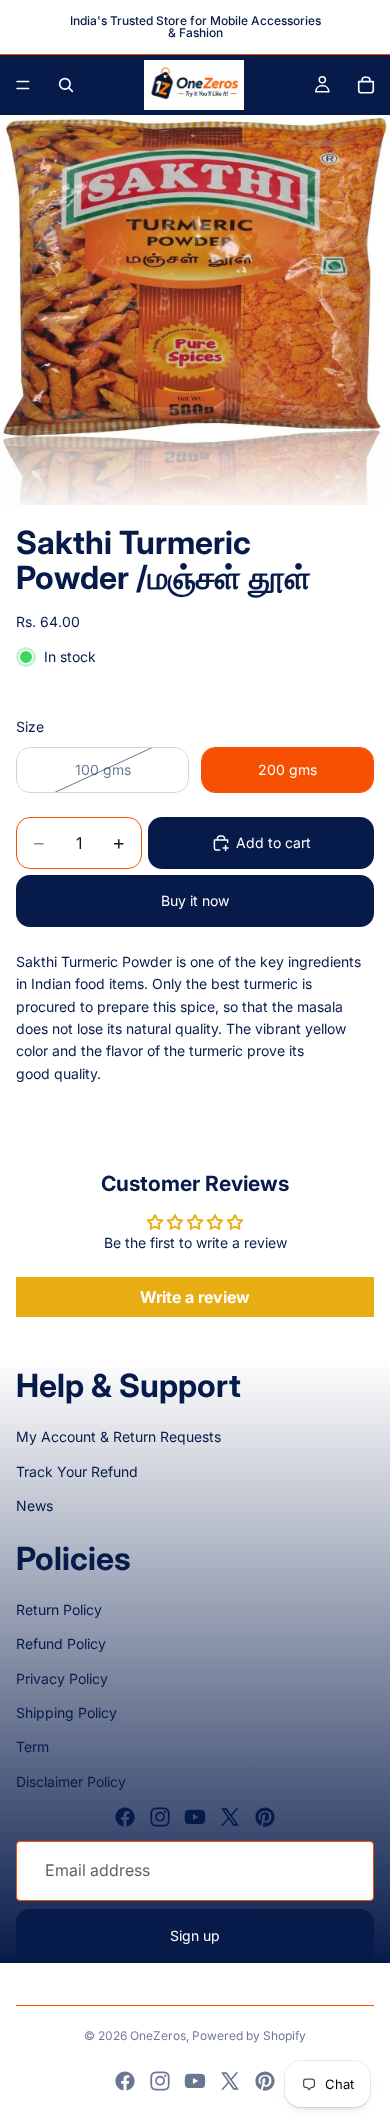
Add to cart (273, 842)
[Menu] (23, 85)
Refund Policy (61, 1643)
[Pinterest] (265, 1817)
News (34, 1505)
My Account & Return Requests (118, 1436)
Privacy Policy (62, 1678)
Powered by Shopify (249, 2035)
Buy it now (195, 900)
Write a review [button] (195, 1297)
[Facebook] (125, 1817)
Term (32, 1746)
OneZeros (158, 2035)
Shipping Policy (66, 1712)
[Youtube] (195, 1817)
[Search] (66, 85)
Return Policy (59, 1609)
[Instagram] (160, 1817)
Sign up (195, 1935)
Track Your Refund (77, 1471)
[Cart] (366, 85)
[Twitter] (230, 1817)
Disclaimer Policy (71, 1781)
